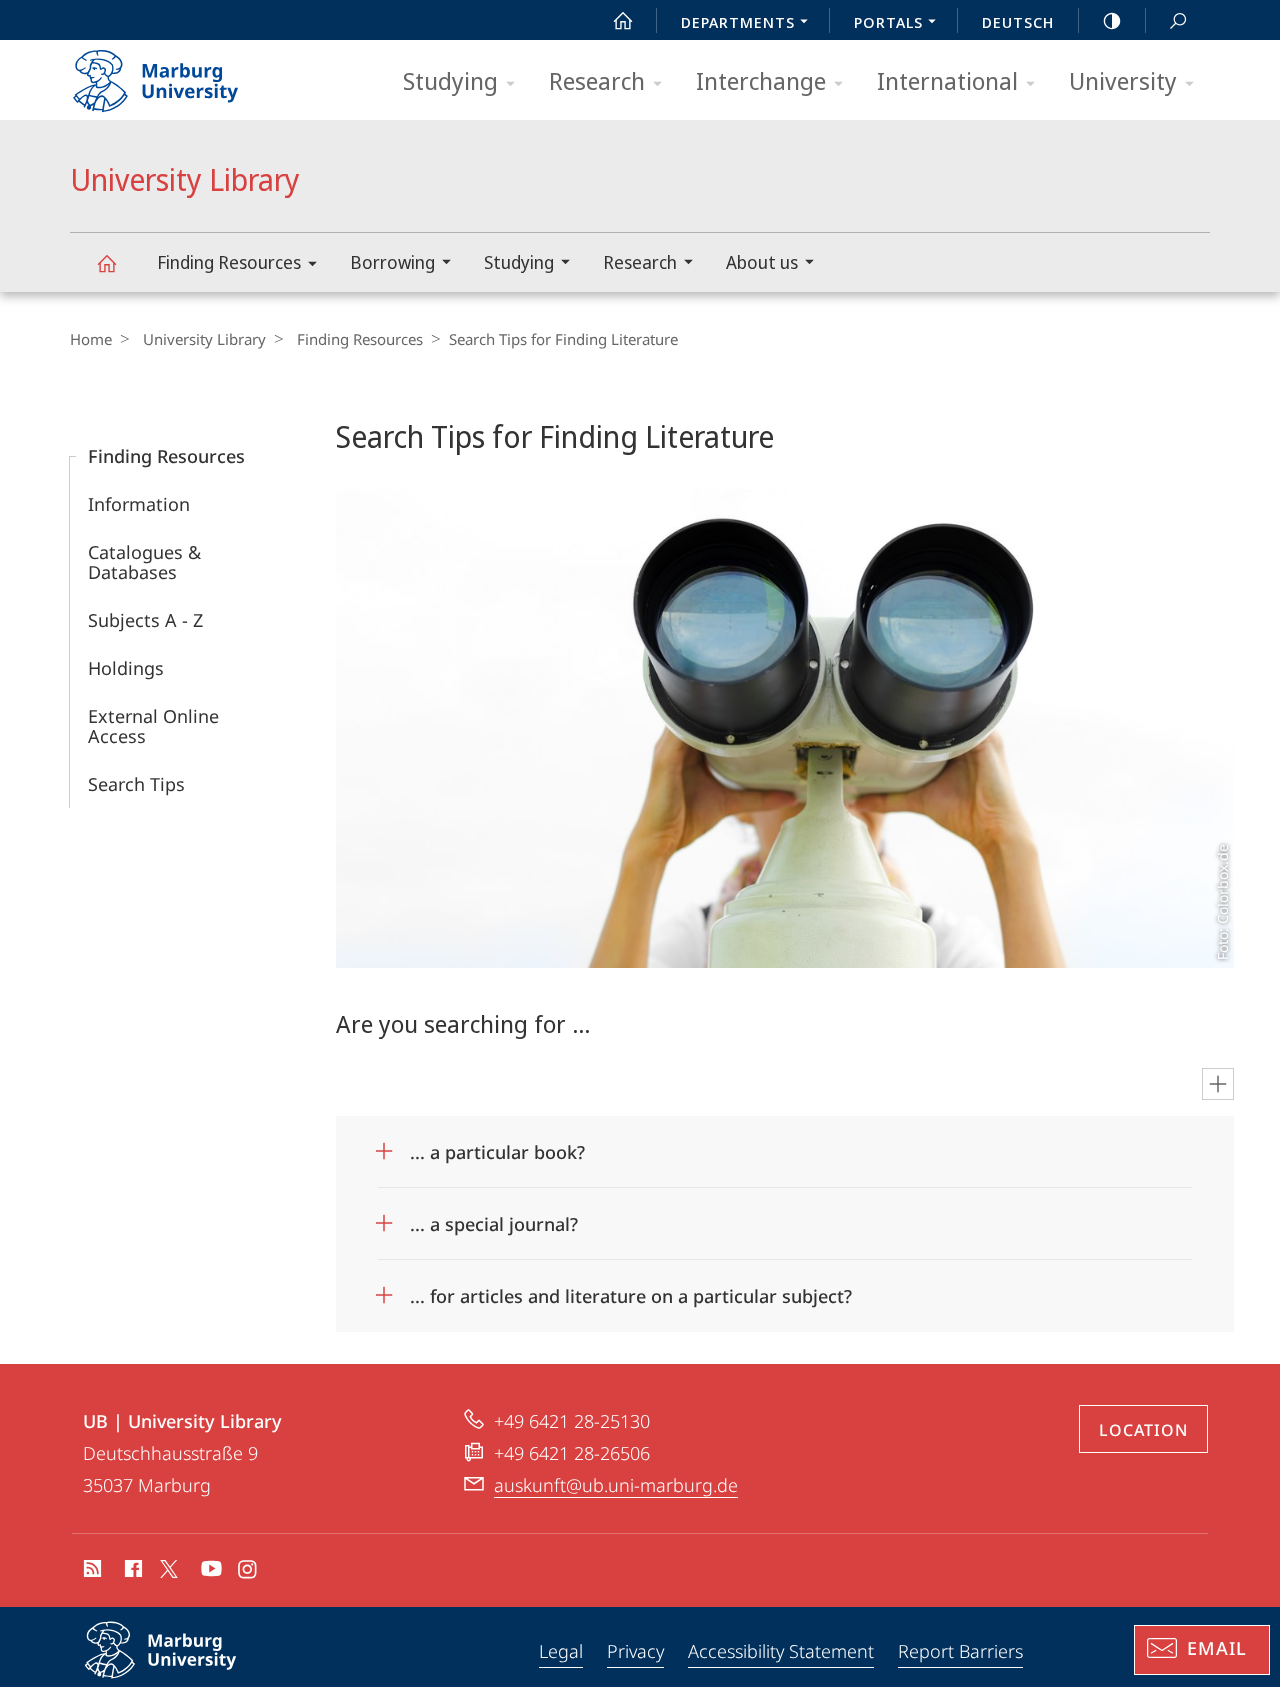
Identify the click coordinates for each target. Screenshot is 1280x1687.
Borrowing (392, 262)
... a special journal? (494, 1217)
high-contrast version (1112, 20)
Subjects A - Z (145, 620)
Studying (450, 80)
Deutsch (1018, 22)
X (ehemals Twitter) (170, 1569)
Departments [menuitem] (738, 22)
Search (1178, 20)
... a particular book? (497, 1145)
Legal (561, 1651)
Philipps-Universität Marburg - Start (195, 74)
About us (762, 262)
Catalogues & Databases (144, 562)
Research (597, 80)
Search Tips (136, 784)
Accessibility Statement (781, 1651)
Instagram (248, 1572)
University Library (106, 262)
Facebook (131, 1572)
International (947, 80)
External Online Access (153, 726)
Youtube (209, 1572)
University (1123, 80)
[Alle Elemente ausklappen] (1218, 1084)
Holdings (126, 668)
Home (91, 339)
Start (623, 20)
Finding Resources (229, 262)
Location (1143, 1430)
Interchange (761, 80)
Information (139, 504)
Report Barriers (960, 1651)
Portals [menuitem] (888, 22)
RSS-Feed (90, 1572)
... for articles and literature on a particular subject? (631, 1289)
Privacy (635, 1651)
